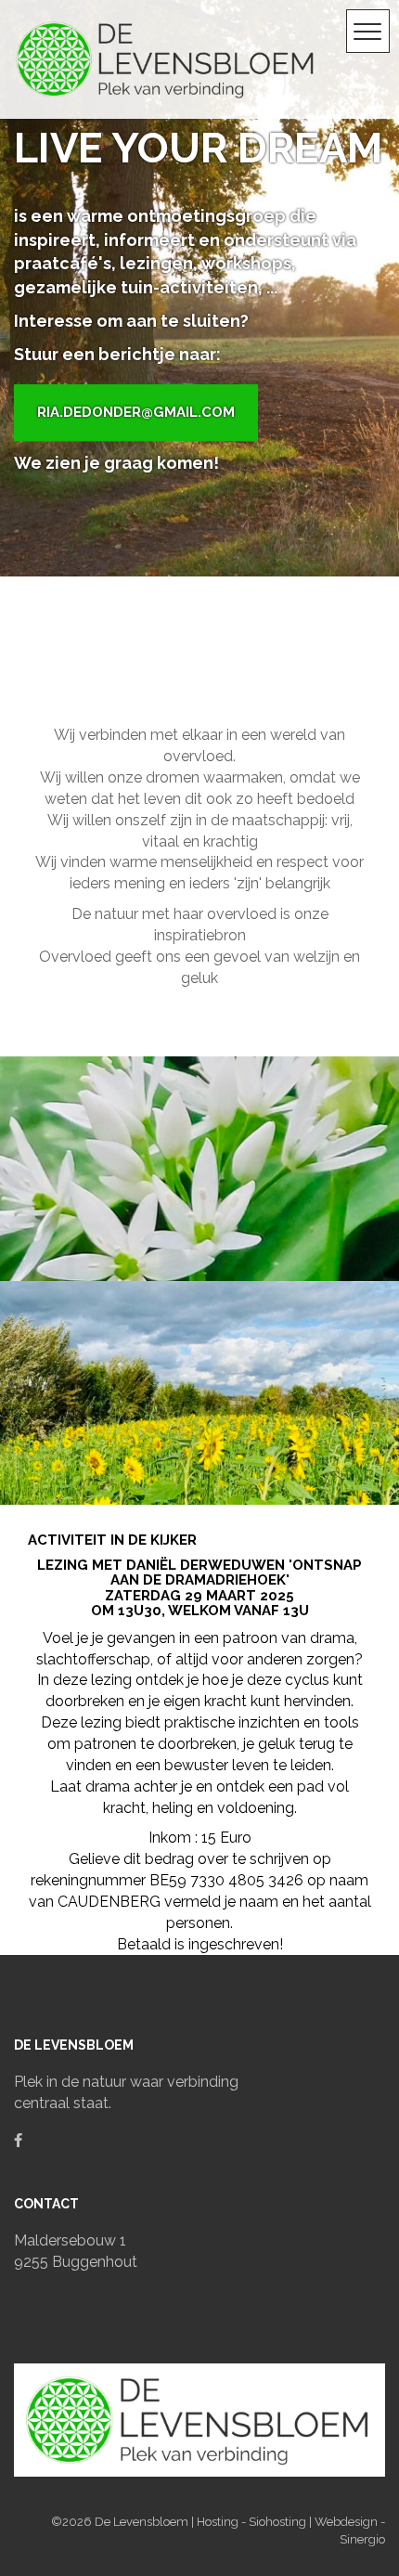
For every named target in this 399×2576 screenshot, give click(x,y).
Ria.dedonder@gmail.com (136, 412)
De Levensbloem (143, 2522)
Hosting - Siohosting (253, 2522)
